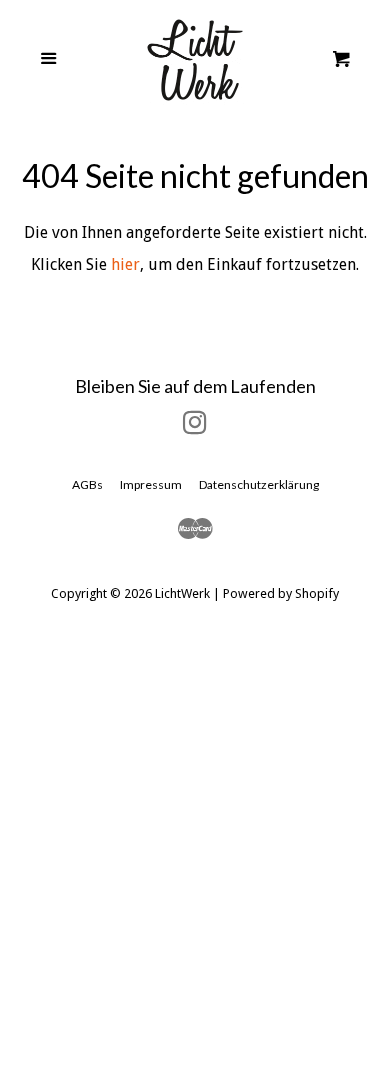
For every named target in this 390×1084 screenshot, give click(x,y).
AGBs (87, 484)
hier (125, 264)
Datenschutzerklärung (259, 484)
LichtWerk (182, 593)
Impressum (151, 484)
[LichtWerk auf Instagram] (195, 426)
